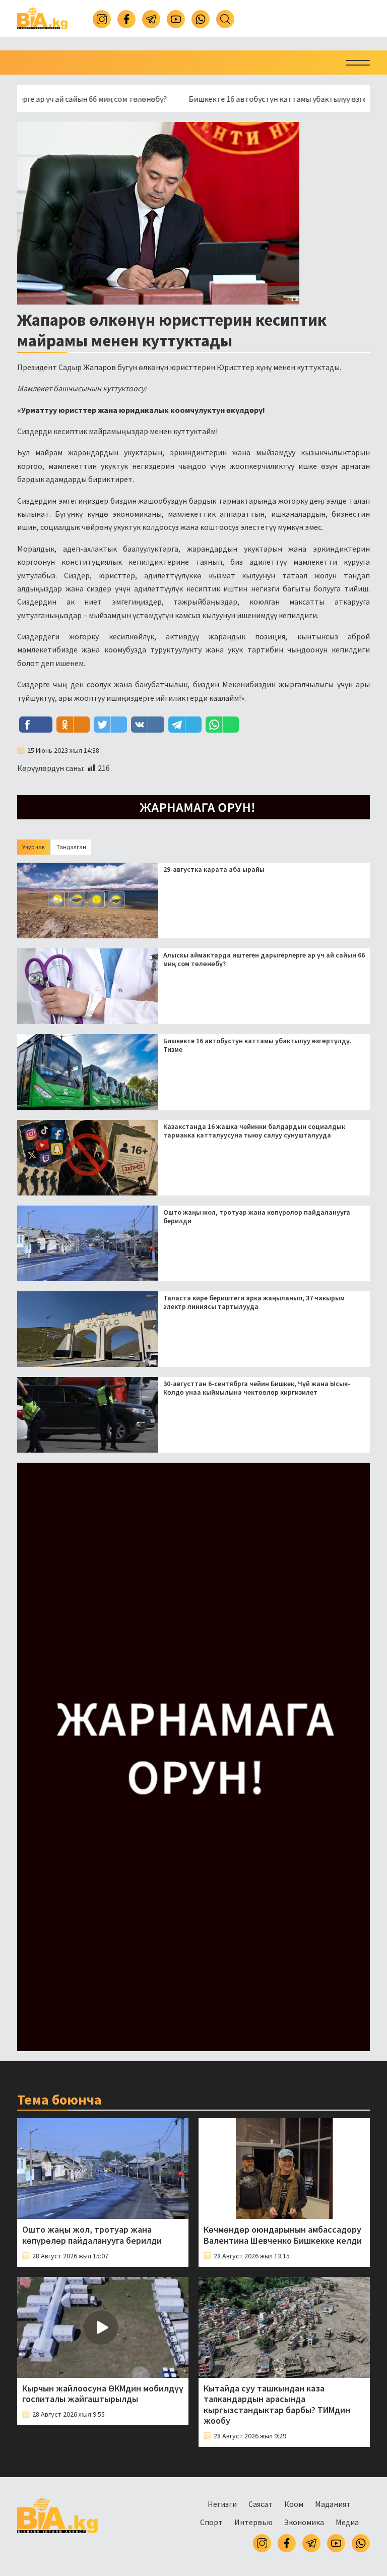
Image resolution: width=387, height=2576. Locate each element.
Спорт (211, 2522)
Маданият (333, 2504)
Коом (294, 2504)
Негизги (222, 2504)
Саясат (261, 2504)
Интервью (253, 2522)
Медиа (347, 2522)
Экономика (304, 2522)
